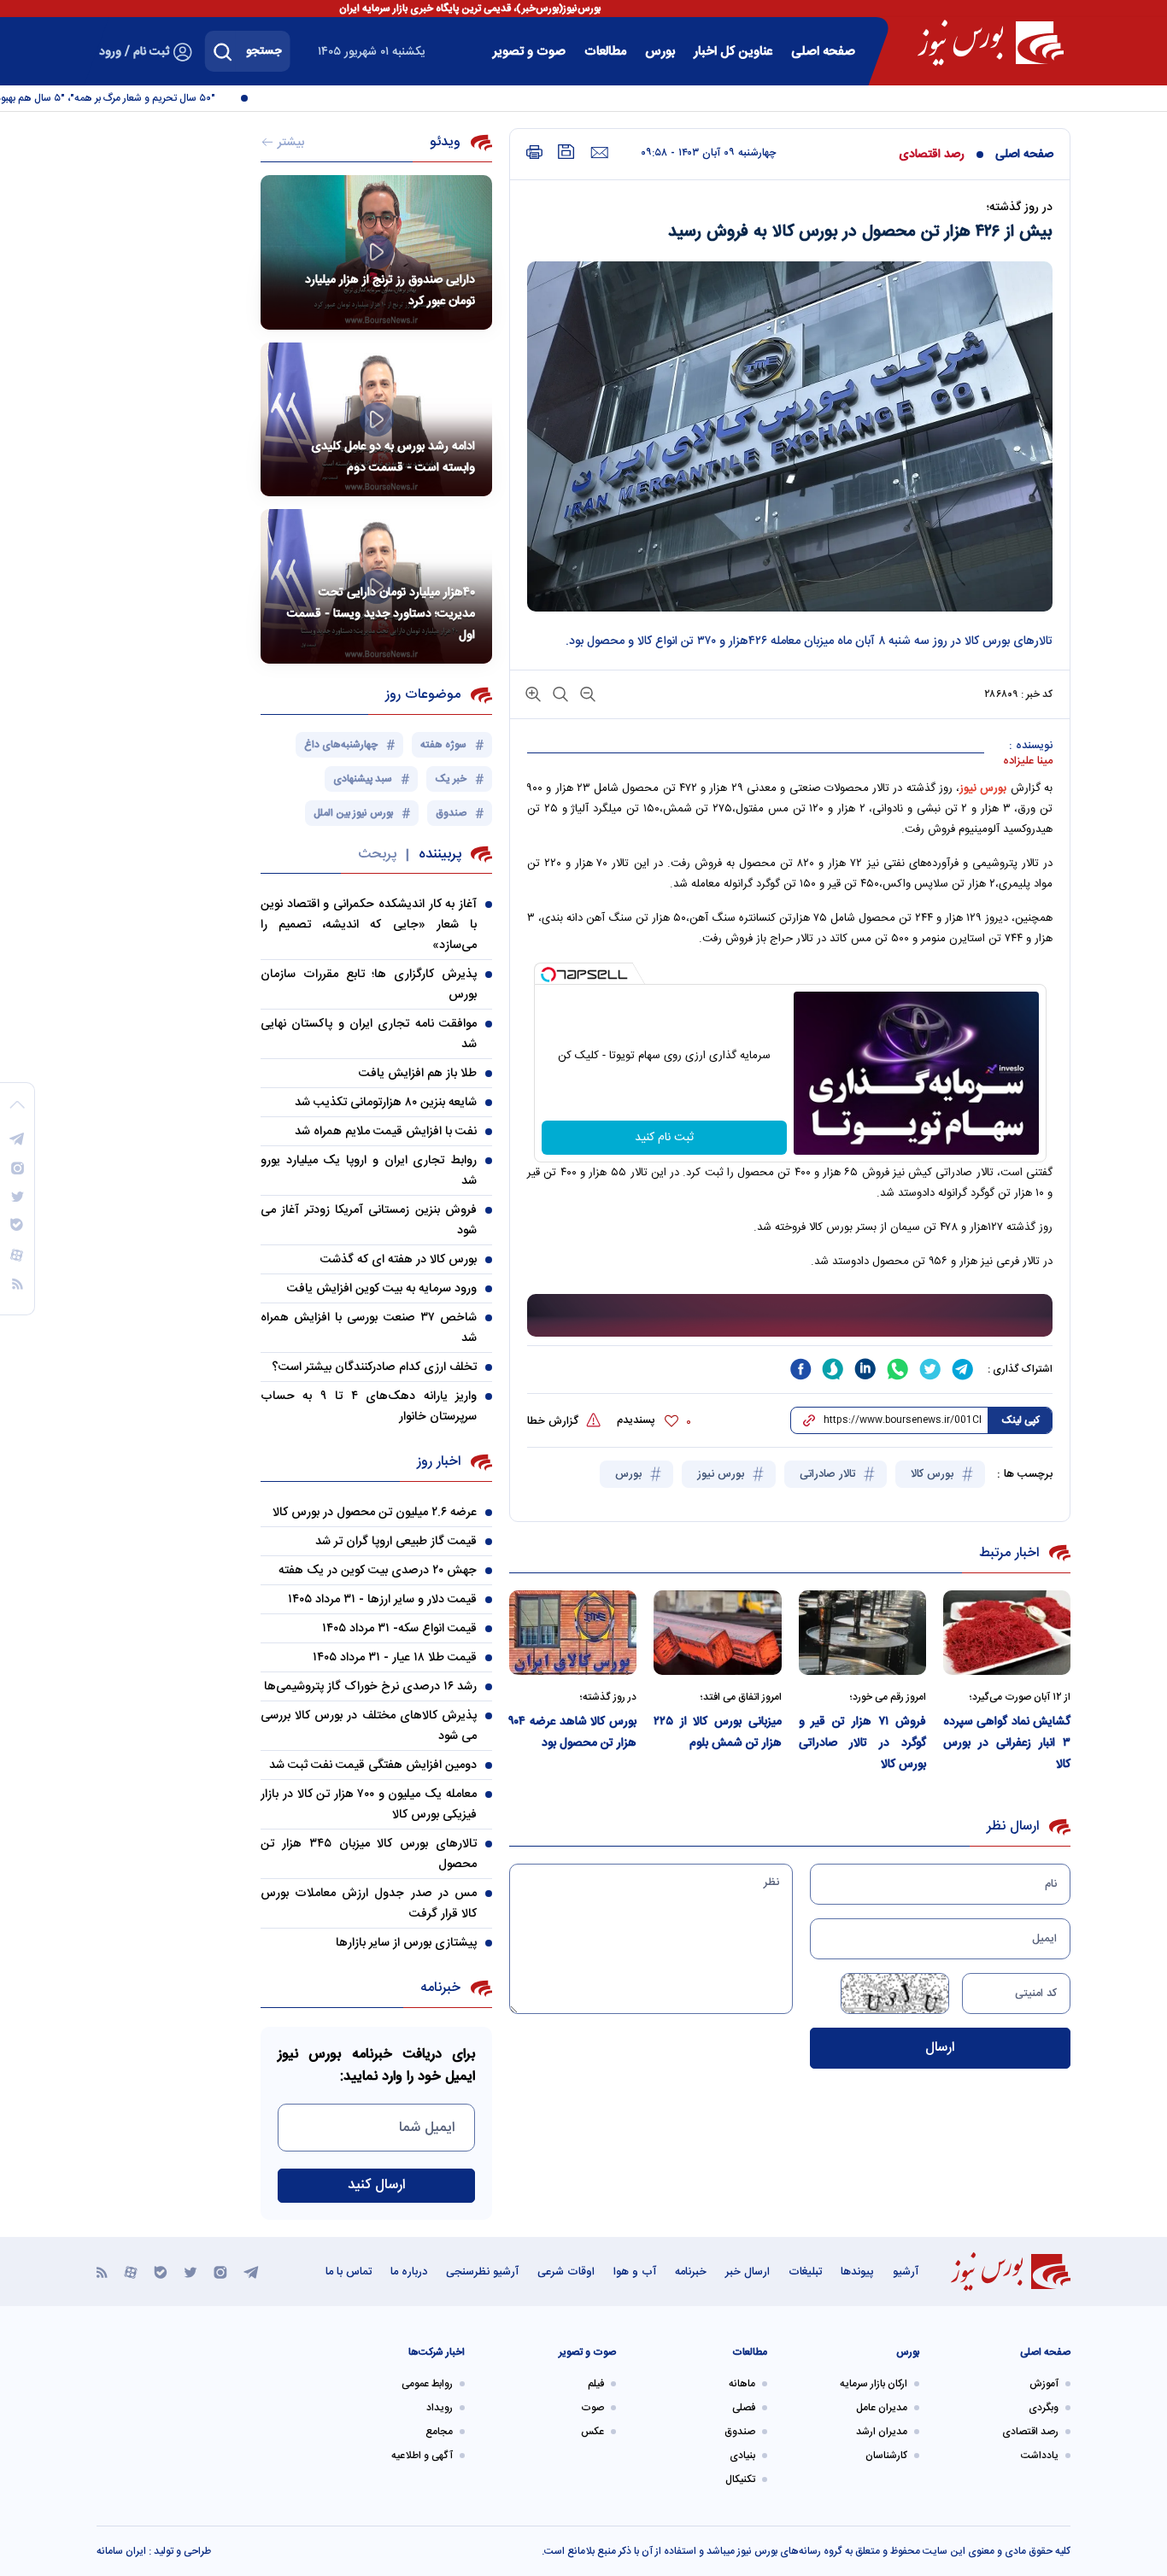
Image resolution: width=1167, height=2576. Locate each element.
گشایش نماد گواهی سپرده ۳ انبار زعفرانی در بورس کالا (1007, 1743)
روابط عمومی (427, 2384)
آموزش (1044, 2384)
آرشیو (906, 2272)
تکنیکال (740, 2479)
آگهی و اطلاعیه (422, 2456)
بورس (630, 1474)
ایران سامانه (121, 2551)
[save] (566, 152)
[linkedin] (865, 1369)
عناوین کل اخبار (733, 52)
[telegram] (963, 1369)
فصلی (744, 2408)
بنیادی (742, 2456)
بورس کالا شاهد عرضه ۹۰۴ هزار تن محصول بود (573, 1733)
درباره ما (409, 2272)
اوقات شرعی (566, 2272)
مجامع (439, 2432)
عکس (592, 2432)
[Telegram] (251, 2272)
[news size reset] (559, 693)
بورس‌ (660, 52)
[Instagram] (220, 2272)
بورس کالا (934, 1474)
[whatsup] (898, 1369)
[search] (223, 51)
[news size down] (586, 693)
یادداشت (1040, 2456)
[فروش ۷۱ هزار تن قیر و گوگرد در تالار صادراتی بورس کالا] (862, 1633)
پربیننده (440, 855)
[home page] (991, 43)
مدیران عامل (882, 2408)
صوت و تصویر (529, 52)
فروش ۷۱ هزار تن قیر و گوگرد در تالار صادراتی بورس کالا (862, 1743)
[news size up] (533, 693)
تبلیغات (805, 2272)
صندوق (740, 2432)
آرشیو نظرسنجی (482, 2272)
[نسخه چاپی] (534, 152)
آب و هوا (635, 2272)
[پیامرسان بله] (161, 2272)
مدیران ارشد (882, 2432)
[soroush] (833, 1369)
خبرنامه (691, 2272)
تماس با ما (349, 2272)
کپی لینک (1020, 1420)
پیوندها (857, 2272)
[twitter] (930, 1369)
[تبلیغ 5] (790, 1316)
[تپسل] (548, 975)
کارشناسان (886, 2456)
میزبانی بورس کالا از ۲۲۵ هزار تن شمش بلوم (717, 1733)
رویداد (440, 2408)
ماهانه (742, 2384)
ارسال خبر (748, 2272)
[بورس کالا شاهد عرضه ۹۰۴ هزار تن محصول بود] (573, 1633)
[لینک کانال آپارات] (131, 2272)
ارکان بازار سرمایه (874, 2384)
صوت (592, 2408)
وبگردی (1044, 2408)
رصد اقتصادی (932, 155)
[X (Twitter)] (191, 2272)
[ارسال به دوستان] (599, 153)
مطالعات (605, 52)
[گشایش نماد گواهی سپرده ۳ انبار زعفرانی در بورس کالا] (1007, 1633)
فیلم (596, 2384)
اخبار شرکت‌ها (437, 2352)
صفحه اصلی (823, 52)
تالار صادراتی (829, 1474)
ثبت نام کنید (664, 1138)
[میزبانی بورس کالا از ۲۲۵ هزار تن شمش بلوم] (717, 1633)
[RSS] (102, 2272)
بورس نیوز (722, 1474)
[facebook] (800, 1369)
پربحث (377, 855)
